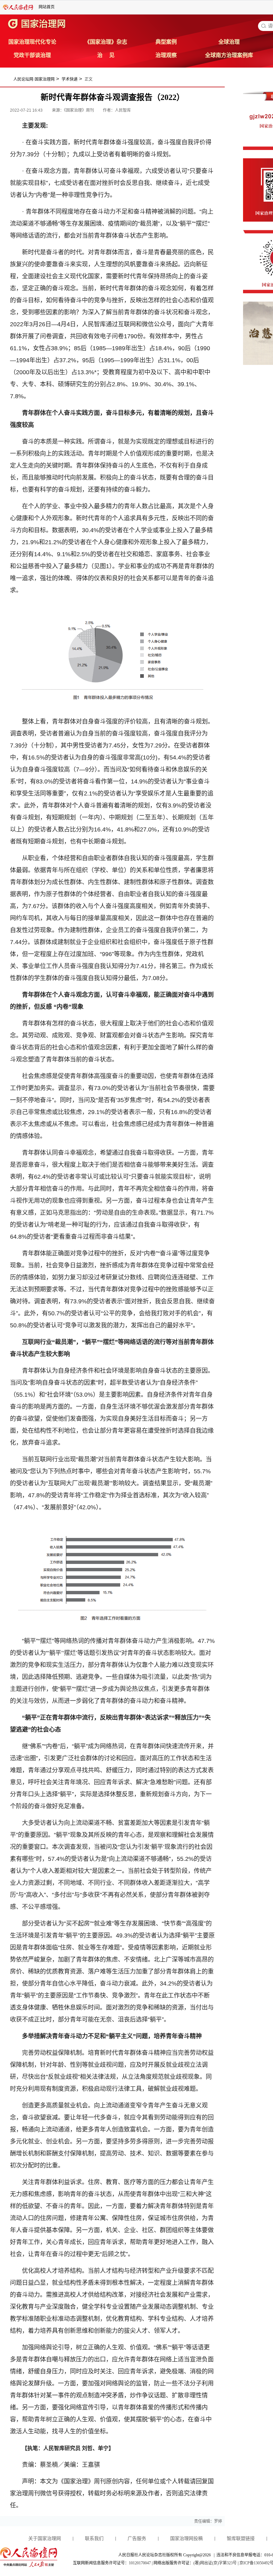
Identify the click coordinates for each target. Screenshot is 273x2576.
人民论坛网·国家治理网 (34, 79)
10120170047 (140, 2563)
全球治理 (229, 42)
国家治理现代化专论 (32, 42)
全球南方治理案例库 (229, 55)
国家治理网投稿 (186, 2539)
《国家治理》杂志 (106, 42)
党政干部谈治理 (32, 55)
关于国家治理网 (45, 2539)
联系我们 (94, 2539)
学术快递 (70, 79)
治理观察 (166, 55)
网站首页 (47, 7)
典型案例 (166, 42)
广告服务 (137, 2539)
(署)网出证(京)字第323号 (215, 2563)
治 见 (106, 55)
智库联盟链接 (241, 2539)
